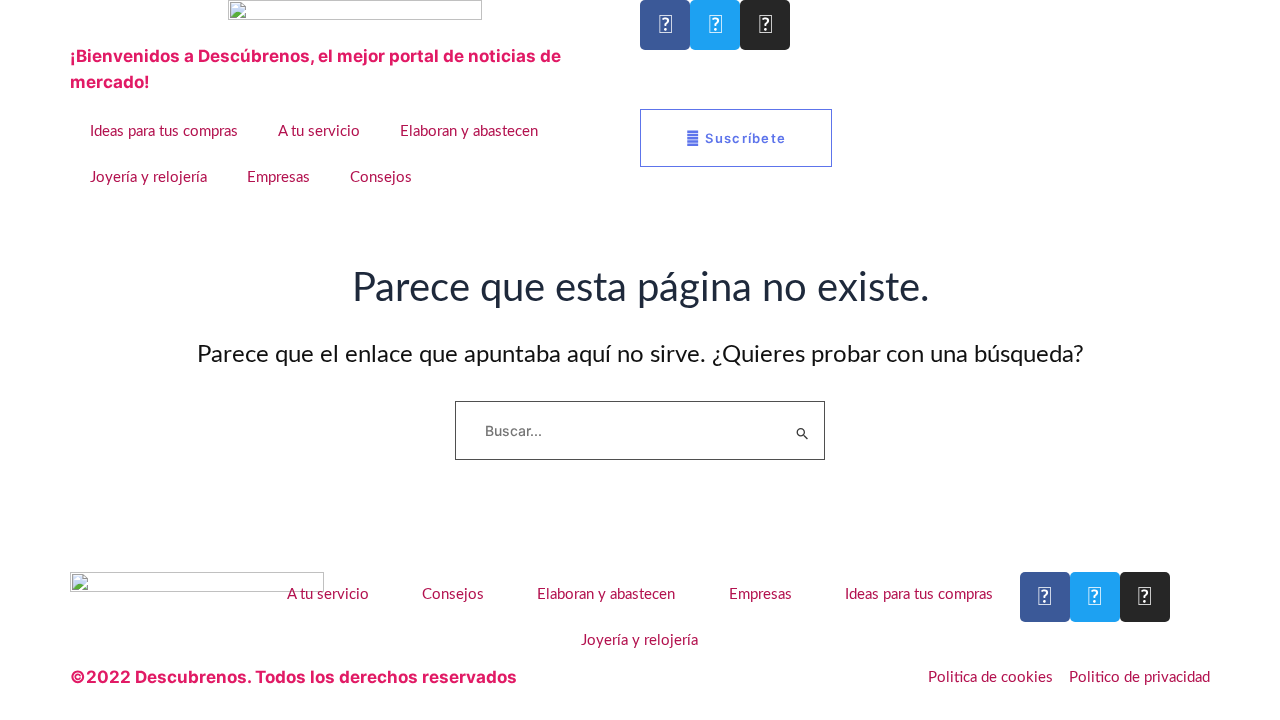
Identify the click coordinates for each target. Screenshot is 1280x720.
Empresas (278, 177)
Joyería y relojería (148, 177)
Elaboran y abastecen (469, 131)
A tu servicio (319, 131)
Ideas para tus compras (164, 131)
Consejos (381, 177)
